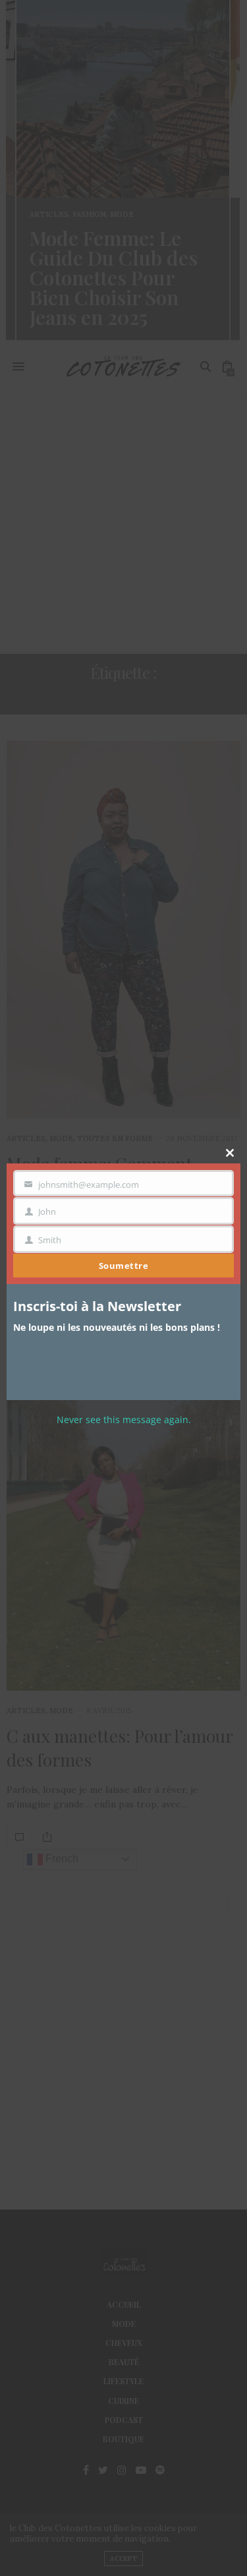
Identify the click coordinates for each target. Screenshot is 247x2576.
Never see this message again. (124, 1420)
